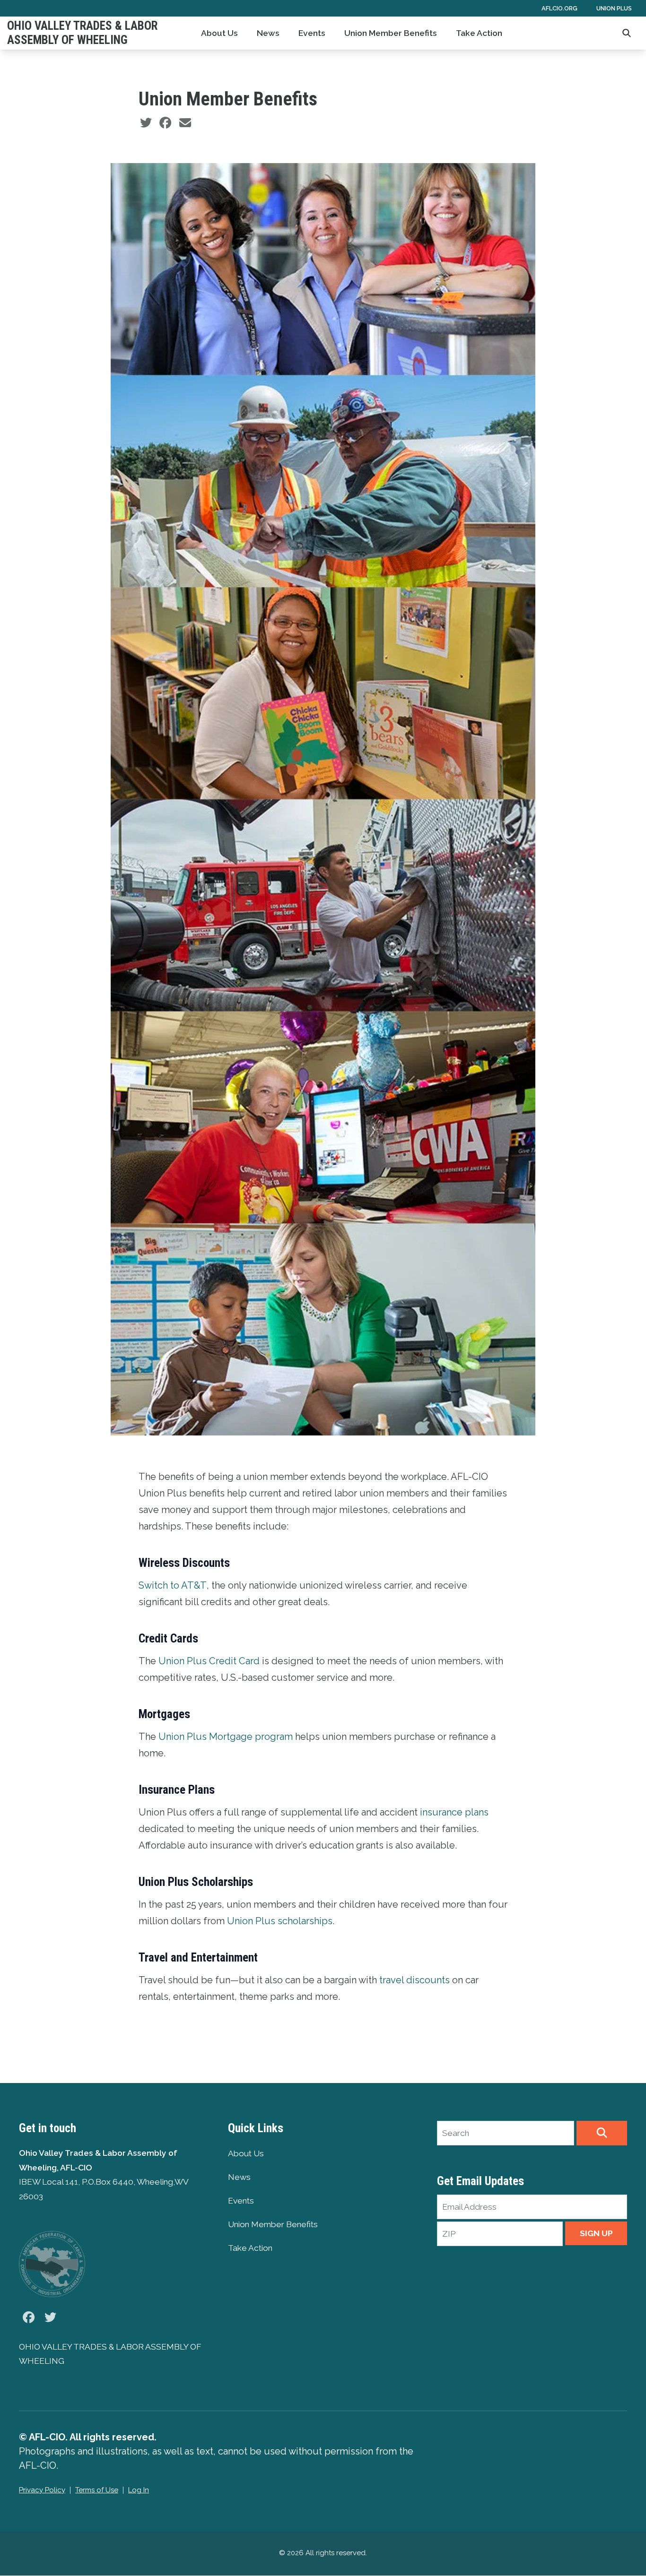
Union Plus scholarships (280, 1921)
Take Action (479, 33)
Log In (139, 2490)
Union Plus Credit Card (209, 1661)
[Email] (185, 123)
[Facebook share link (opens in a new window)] (165, 123)
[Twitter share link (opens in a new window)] (146, 123)
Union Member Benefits (391, 33)
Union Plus (614, 8)
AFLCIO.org (559, 8)
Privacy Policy (42, 2490)
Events (312, 33)
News (268, 33)
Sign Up (596, 2233)
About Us (219, 33)
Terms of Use (97, 2490)
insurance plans (454, 1812)
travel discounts (415, 1980)
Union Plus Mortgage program (226, 1737)
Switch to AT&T (173, 1585)
